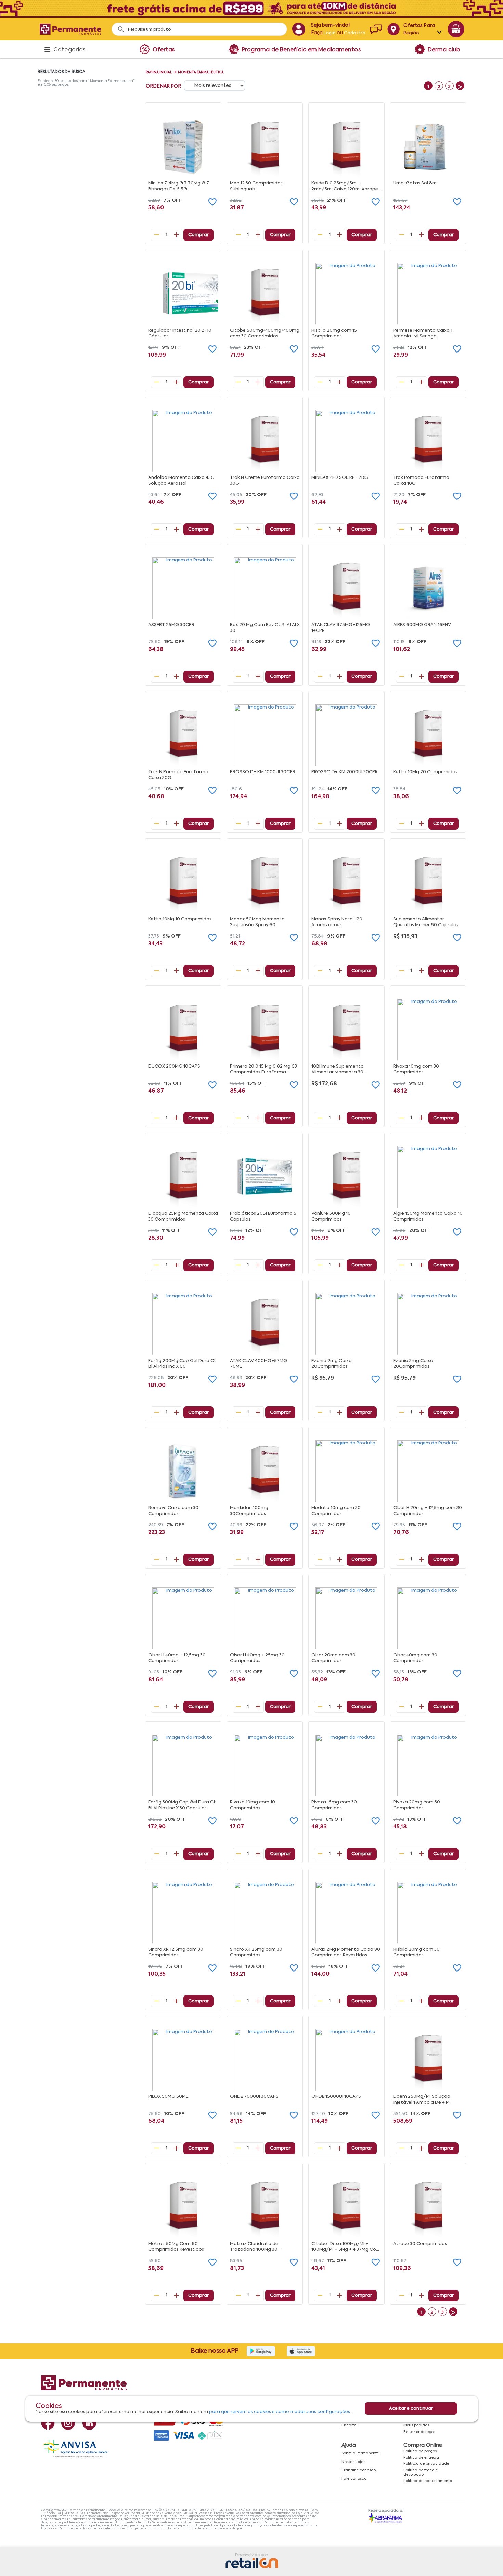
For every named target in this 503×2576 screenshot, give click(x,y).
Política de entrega (421, 2458)
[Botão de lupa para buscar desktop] (119, 27)
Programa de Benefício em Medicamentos (301, 50)
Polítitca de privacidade (426, 2464)
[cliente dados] (299, 29)
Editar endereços (419, 2432)
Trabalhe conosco (359, 2470)
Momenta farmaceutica (201, 72)
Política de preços (420, 2451)
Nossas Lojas (353, 2462)
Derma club (444, 50)
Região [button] (411, 33)
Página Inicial (159, 72)
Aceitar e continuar (411, 2408)
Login (330, 33)
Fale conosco (354, 2479)
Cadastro (354, 33)
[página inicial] (70, 29)
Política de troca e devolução (421, 2472)
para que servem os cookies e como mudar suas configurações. (280, 2412)
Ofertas (164, 50)
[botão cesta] (456, 29)
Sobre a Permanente (360, 2453)
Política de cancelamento (428, 2481)
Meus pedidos (416, 2425)
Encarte (349, 2425)
